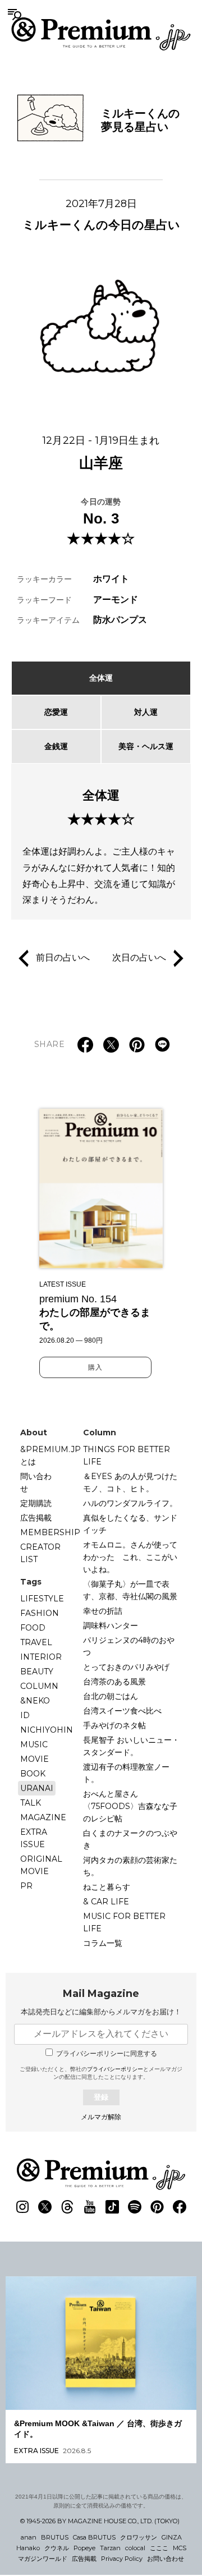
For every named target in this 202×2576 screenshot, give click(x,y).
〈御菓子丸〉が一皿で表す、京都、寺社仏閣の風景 (130, 1590)
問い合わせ (36, 1482)
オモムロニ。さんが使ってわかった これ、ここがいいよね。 (130, 1557)
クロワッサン (139, 2537)
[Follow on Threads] (67, 2207)
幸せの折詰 (103, 1611)
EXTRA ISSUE (34, 1838)
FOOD (33, 1628)
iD (25, 1715)
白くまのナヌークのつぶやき (130, 1839)
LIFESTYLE (42, 1599)
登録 (101, 2097)
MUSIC (34, 1744)
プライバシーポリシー (115, 2069)
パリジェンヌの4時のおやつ (129, 1646)
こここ (159, 2548)
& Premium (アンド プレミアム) (101, 34)
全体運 (101, 678)
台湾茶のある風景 (114, 1682)
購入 (95, 1367)
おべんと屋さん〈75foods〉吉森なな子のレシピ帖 (130, 1806)
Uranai (37, 1788)
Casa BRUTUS (94, 2537)
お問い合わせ (166, 2559)
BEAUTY (37, 1672)
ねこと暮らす (107, 1887)
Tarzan (110, 2548)
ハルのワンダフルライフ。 (130, 1503)
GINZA (172, 2537)
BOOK (33, 1774)
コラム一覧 (103, 1943)
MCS (180, 2548)
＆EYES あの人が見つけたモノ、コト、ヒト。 (130, 1482)
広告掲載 (36, 1518)
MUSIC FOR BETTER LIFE (124, 1922)
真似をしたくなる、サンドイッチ (130, 1524)
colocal (135, 2548)
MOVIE (35, 1759)
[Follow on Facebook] (180, 2207)
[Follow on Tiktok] (112, 2207)
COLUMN (39, 1686)
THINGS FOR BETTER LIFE (127, 1455)
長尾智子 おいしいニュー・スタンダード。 (131, 1746)
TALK (31, 1803)
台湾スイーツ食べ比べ (122, 1711)
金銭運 (56, 746)
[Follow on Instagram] (22, 2207)
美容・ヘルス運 (146, 746)
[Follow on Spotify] (135, 2207)
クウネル (57, 2548)
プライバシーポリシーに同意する (107, 2054)
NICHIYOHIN (47, 1730)
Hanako (28, 2548)
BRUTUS (55, 2537)
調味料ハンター (111, 1626)
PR (26, 1886)
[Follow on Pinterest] (157, 2207)
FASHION (40, 1613)
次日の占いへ (139, 958)
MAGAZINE (43, 1817)
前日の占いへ (63, 958)
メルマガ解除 (101, 2117)
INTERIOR (41, 1657)
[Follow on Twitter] (45, 2207)
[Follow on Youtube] (90, 2207)
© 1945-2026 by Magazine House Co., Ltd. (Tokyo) (100, 2521)
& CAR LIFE (106, 1902)
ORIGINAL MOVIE (41, 1865)
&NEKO (35, 1701)
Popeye (84, 2548)
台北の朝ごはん (111, 1696)
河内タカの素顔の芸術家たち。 (130, 1866)
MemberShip (50, 1532)
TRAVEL (36, 1642)
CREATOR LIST (40, 1553)
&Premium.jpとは (50, 1455)
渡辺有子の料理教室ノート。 (126, 1773)
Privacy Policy (122, 2559)
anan (29, 2537)
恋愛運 (56, 712)
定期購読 (36, 1503)
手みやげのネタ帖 (114, 1725)
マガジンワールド (43, 2559)
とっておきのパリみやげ (126, 1667)
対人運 (146, 712)
